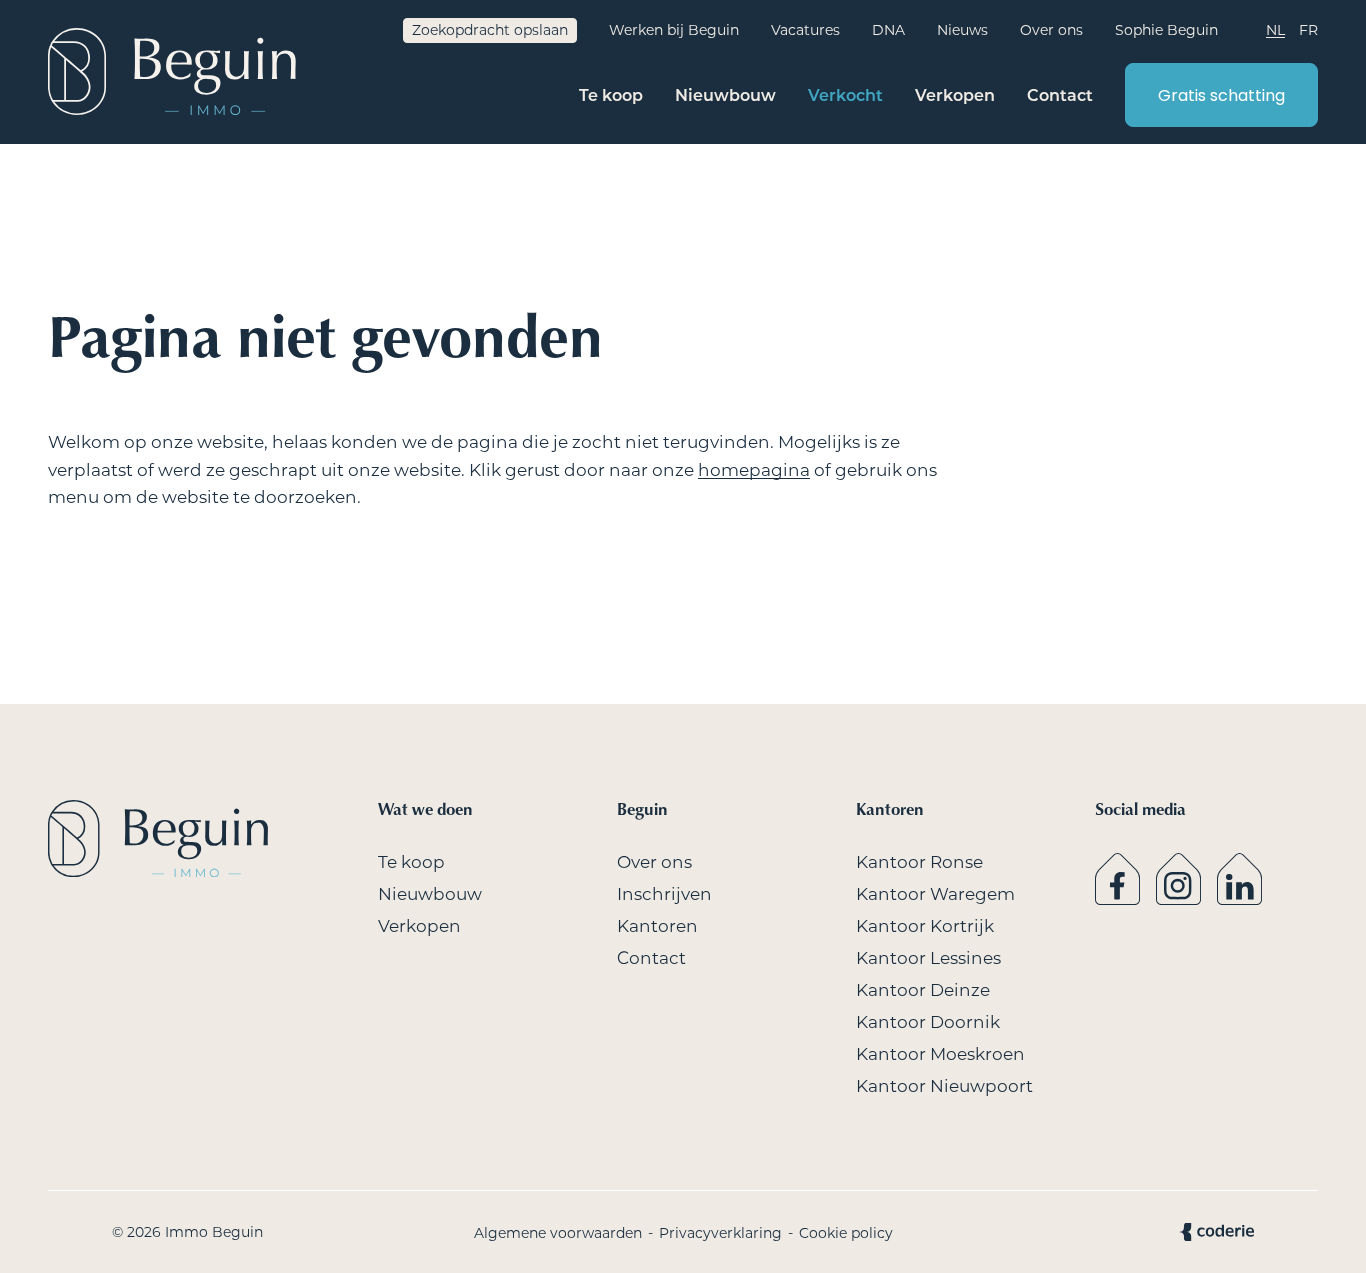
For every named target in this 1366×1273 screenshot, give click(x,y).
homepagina (754, 470)
